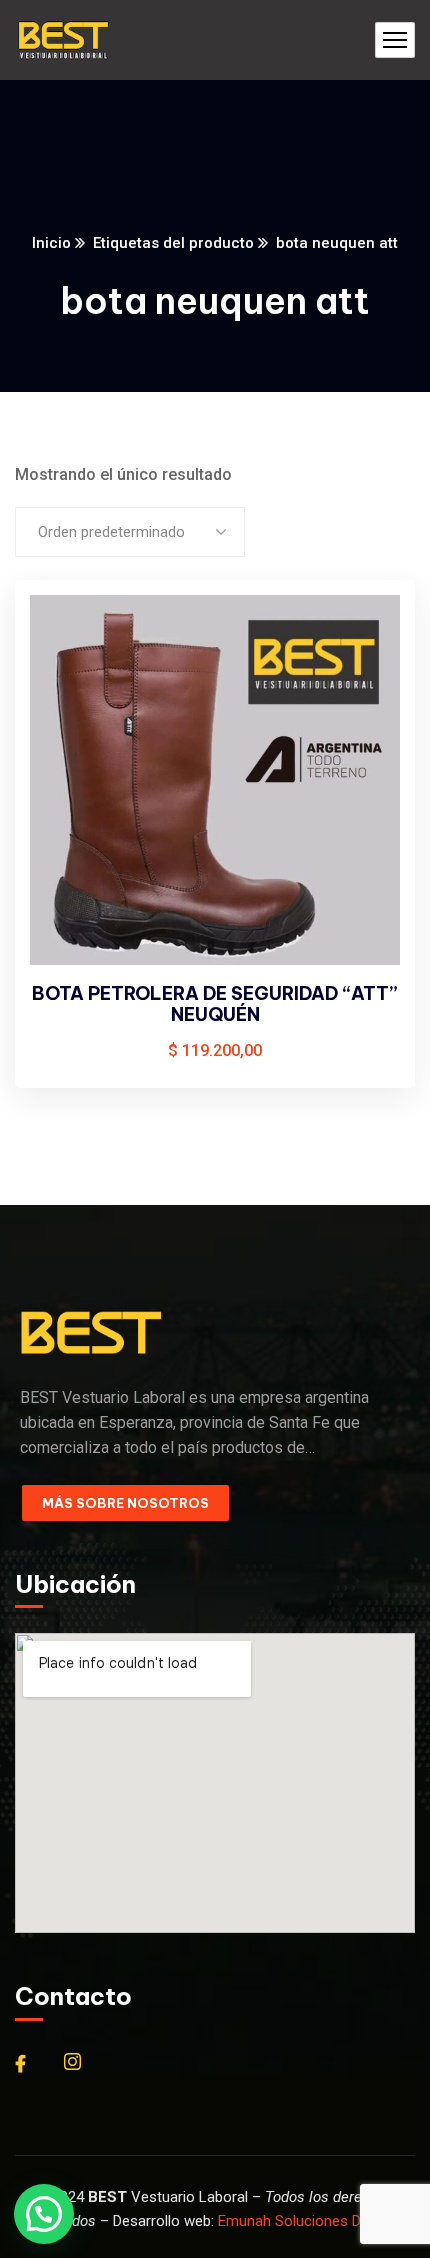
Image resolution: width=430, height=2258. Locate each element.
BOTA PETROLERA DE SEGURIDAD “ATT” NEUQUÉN (215, 1004)
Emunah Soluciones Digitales (312, 2221)
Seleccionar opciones (366, 634)
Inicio (51, 243)
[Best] (63, 40)
